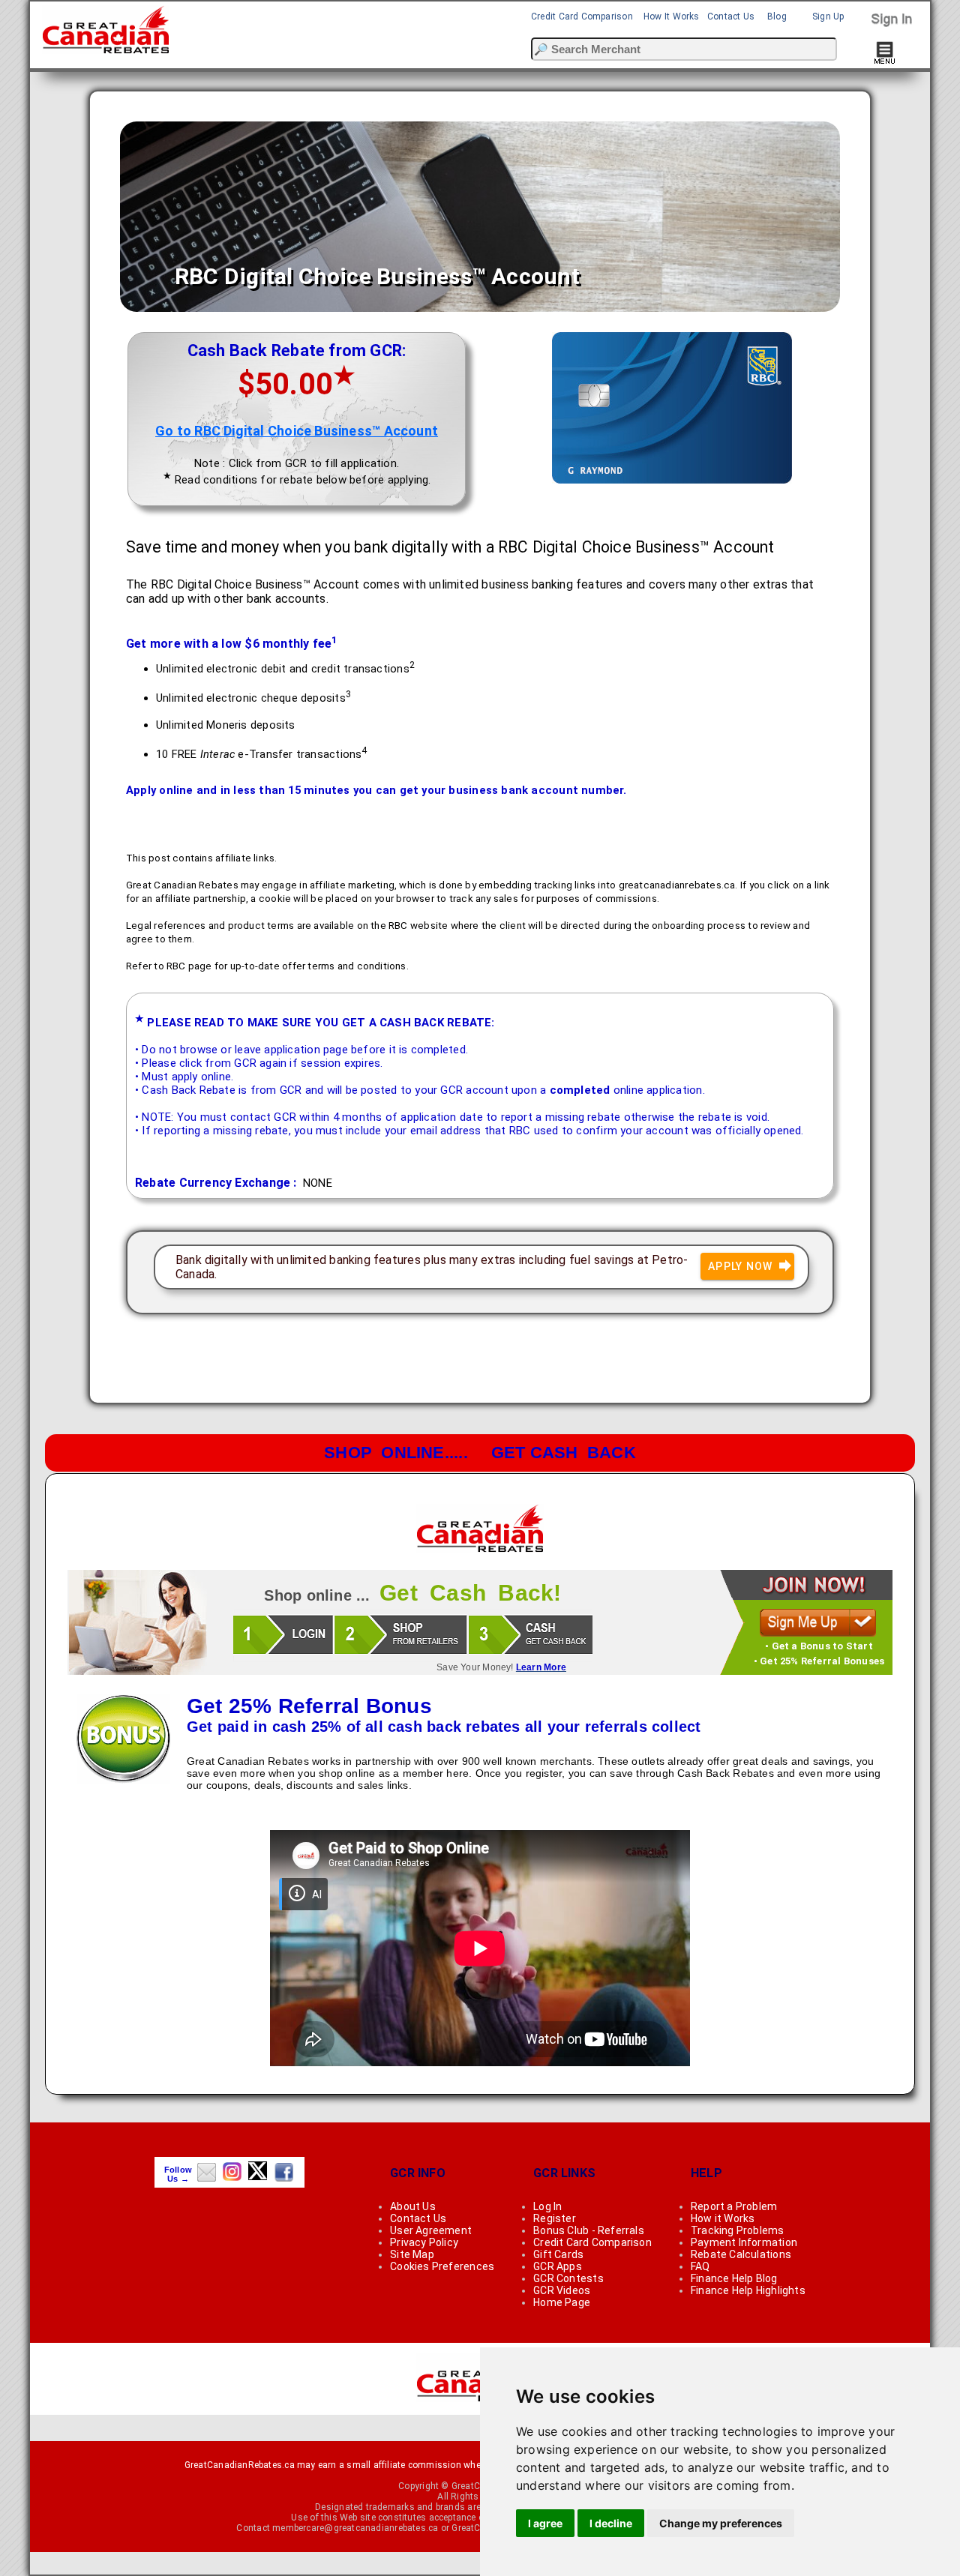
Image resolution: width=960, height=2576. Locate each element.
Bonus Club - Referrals (589, 2230)
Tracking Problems (738, 2230)
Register (555, 2218)
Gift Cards (558, 2254)
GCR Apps (558, 2266)
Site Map (412, 2254)
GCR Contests (568, 2278)
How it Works (723, 2218)
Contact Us (731, 16)
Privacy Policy (424, 2242)
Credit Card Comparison (582, 16)
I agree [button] (545, 2523)
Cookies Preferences (442, 2266)
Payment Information (744, 2242)
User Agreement (431, 2230)
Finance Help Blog (734, 2278)
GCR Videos (562, 2290)
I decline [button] (611, 2523)
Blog (777, 16)
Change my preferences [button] (721, 2523)
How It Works (672, 16)
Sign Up (828, 16)
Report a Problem (734, 2206)
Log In (547, 2206)
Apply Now (742, 1266)
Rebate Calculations (741, 2254)
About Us (413, 2206)
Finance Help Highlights (748, 2290)
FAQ (700, 2266)
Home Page (562, 2302)
